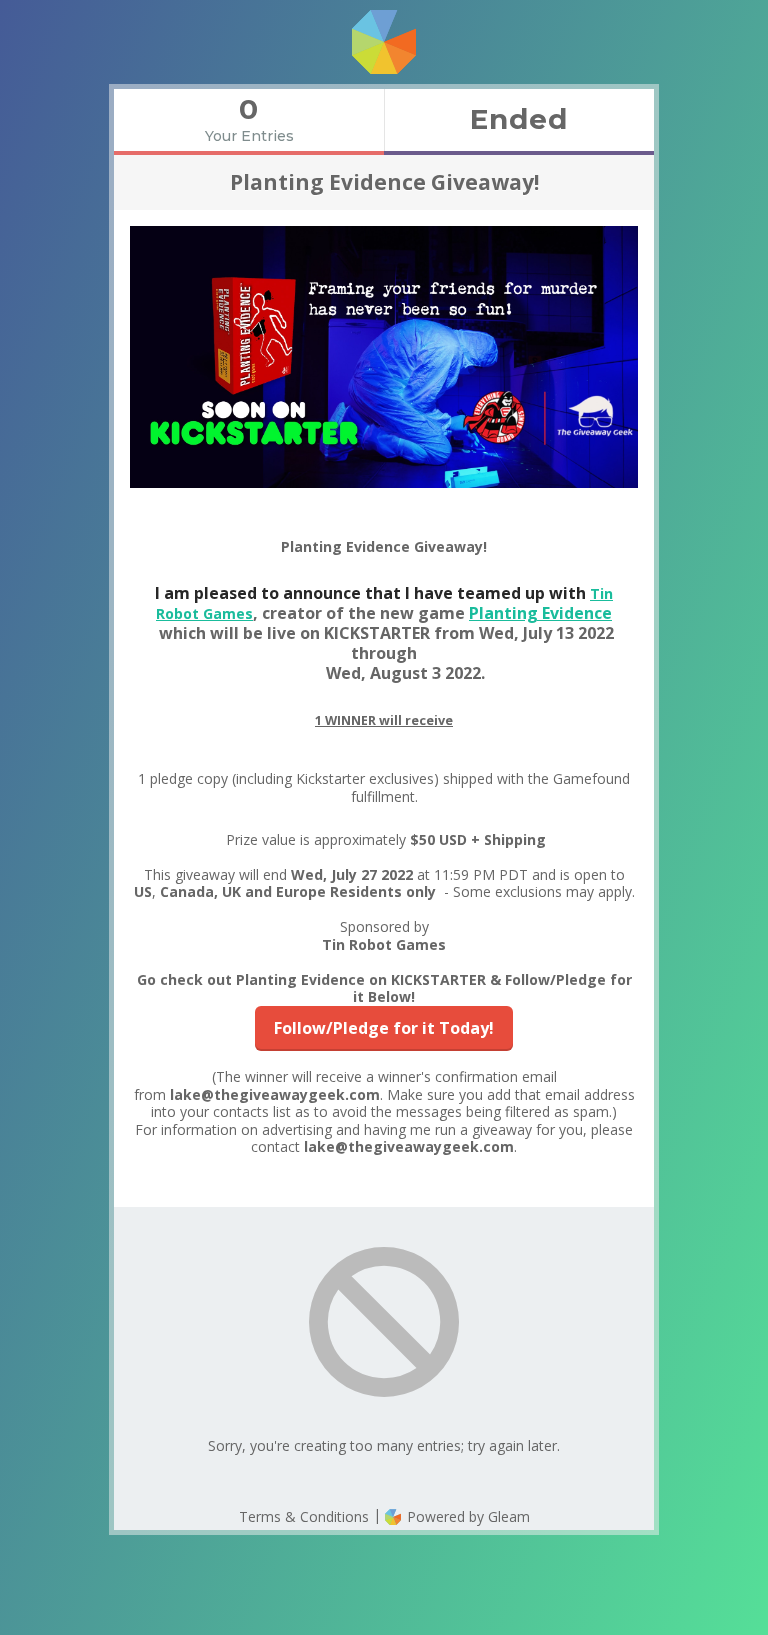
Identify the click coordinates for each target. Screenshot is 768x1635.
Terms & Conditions (304, 1516)
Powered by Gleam (466, 1516)
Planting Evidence (540, 613)
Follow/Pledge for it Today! (384, 1028)
